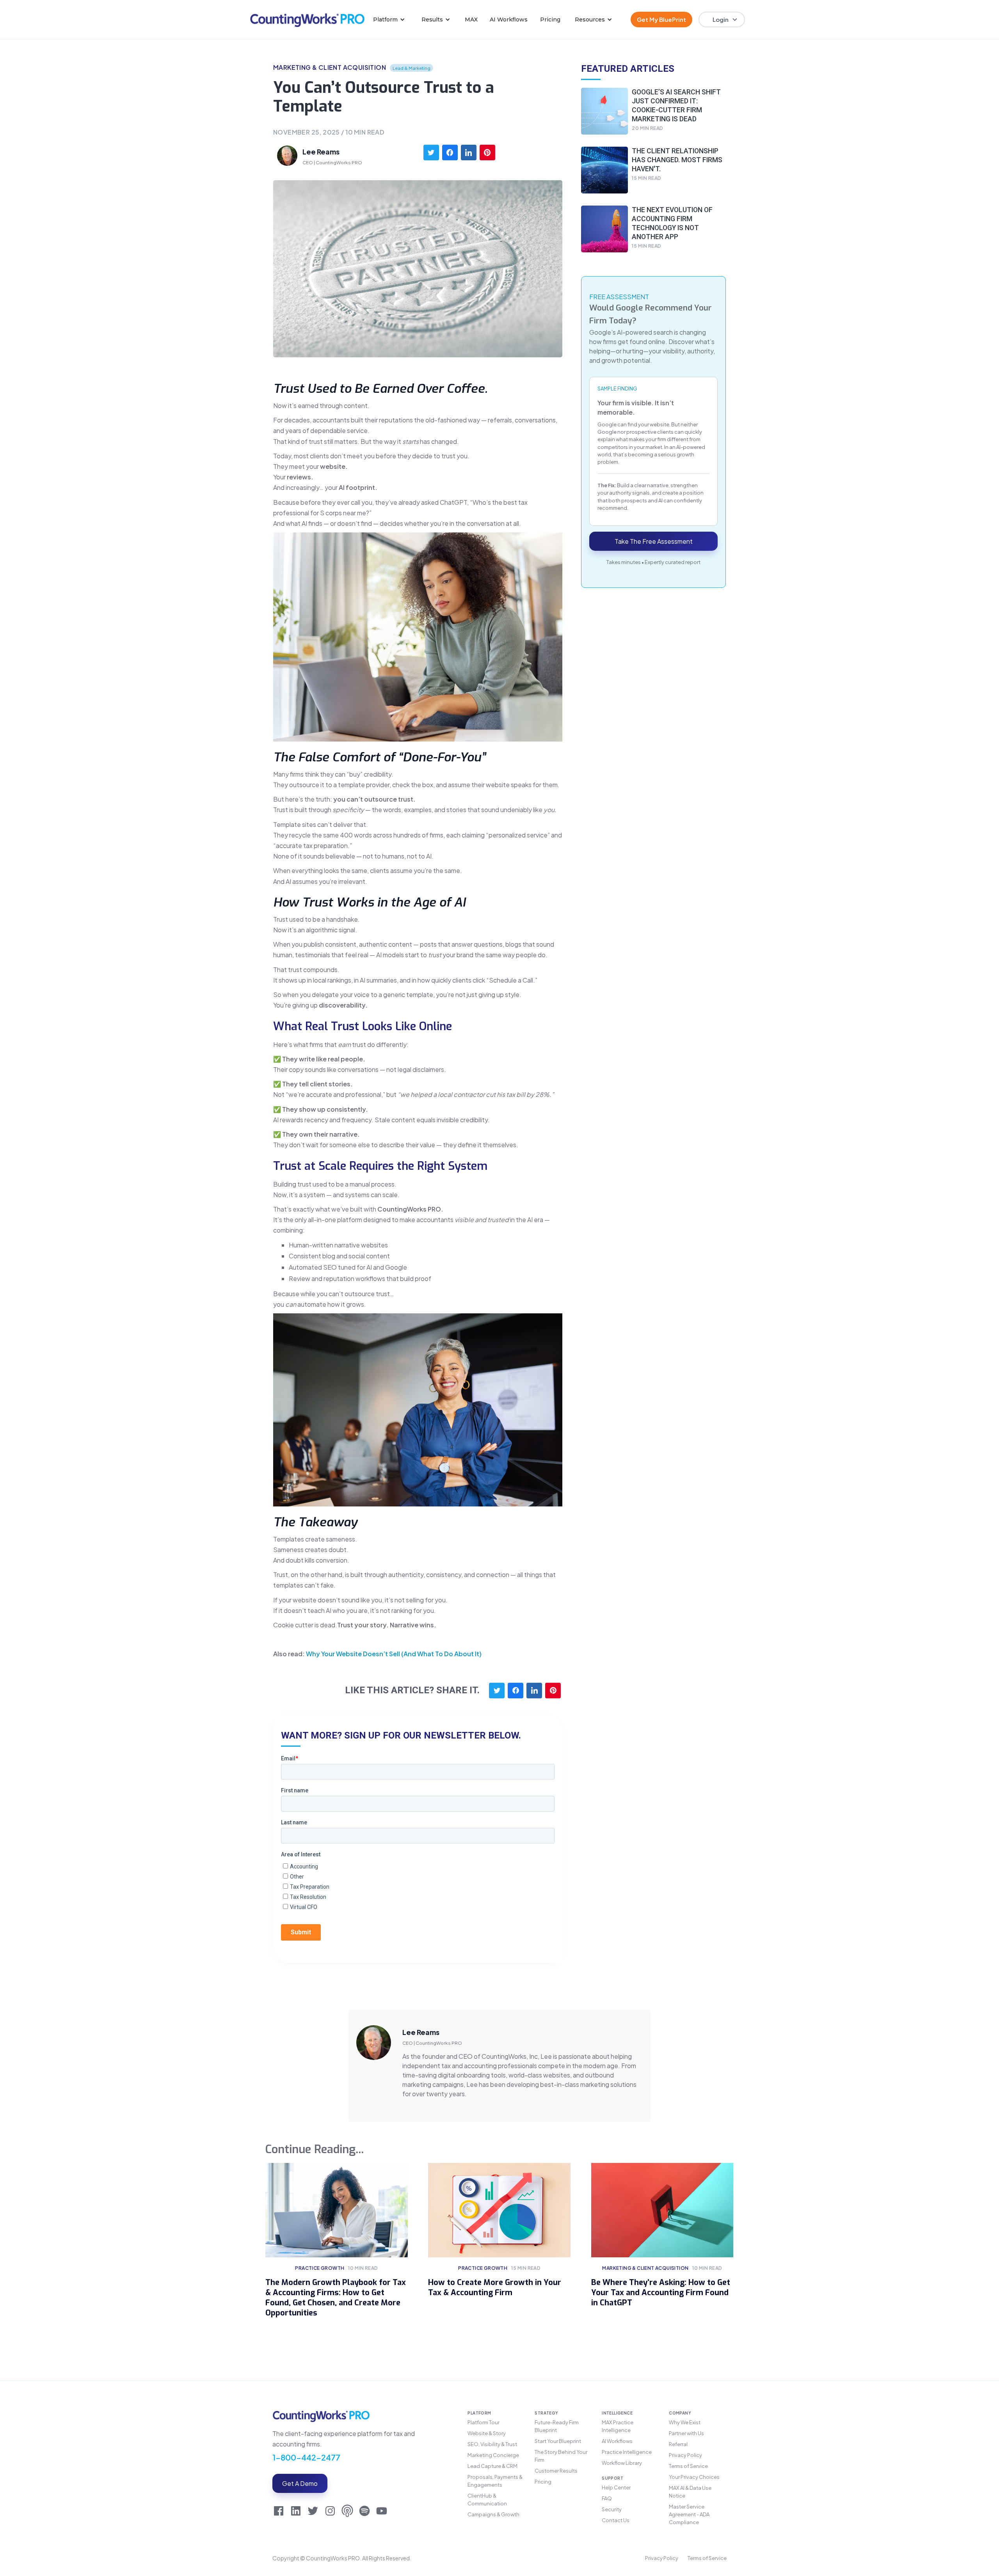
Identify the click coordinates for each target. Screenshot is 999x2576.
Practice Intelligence (627, 2452)
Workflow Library (622, 2463)
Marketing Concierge (493, 2455)
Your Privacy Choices (694, 2477)
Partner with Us (686, 2433)
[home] (307, 20)
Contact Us (616, 2520)
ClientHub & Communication (487, 2500)
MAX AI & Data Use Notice (690, 2492)
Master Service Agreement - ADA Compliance (689, 2514)
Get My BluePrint (661, 19)
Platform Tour (484, 2422)
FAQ (607, 2498)
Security (612, 2509)
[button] (389, 20)
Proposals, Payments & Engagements (495, 2481)
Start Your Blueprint (558, 2441)
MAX (471, 20)
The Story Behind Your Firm (561, 2456)
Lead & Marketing (412, 68)
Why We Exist (685, 2422)
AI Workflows (509, 20)
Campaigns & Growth (493, 2514)
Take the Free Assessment (654, 541)
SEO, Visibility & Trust (492, 2444)
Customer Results (556, 2471)
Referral (678, 2444)
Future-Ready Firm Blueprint (557, 2426)
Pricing (550, 20)
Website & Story (487, 2433)
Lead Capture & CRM (492, 2466)
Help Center (616, 2487)
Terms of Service (688, 2466)
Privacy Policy (685, 2455)
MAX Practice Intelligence (618, 2426)
